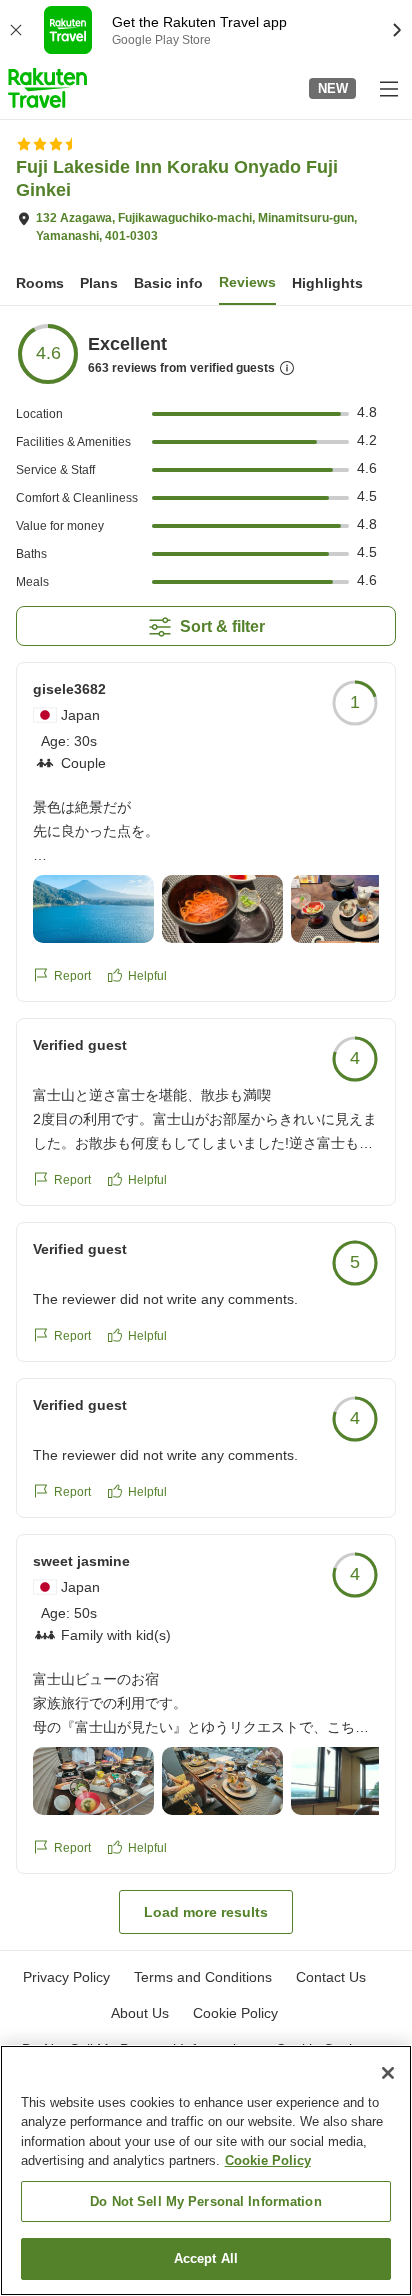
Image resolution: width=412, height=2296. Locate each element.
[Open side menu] (388, 88)
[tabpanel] (206, 1128)
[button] (47, 88)
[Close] (388, 2073)
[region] (206, 2170)
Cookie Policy (268, 2160)
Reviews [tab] (247, 282)
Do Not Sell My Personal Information (206, 2201)
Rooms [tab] (40, 283)
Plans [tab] (99, 283)
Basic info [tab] (168, 283)
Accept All (206, 2258)
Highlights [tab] (327, 283)
